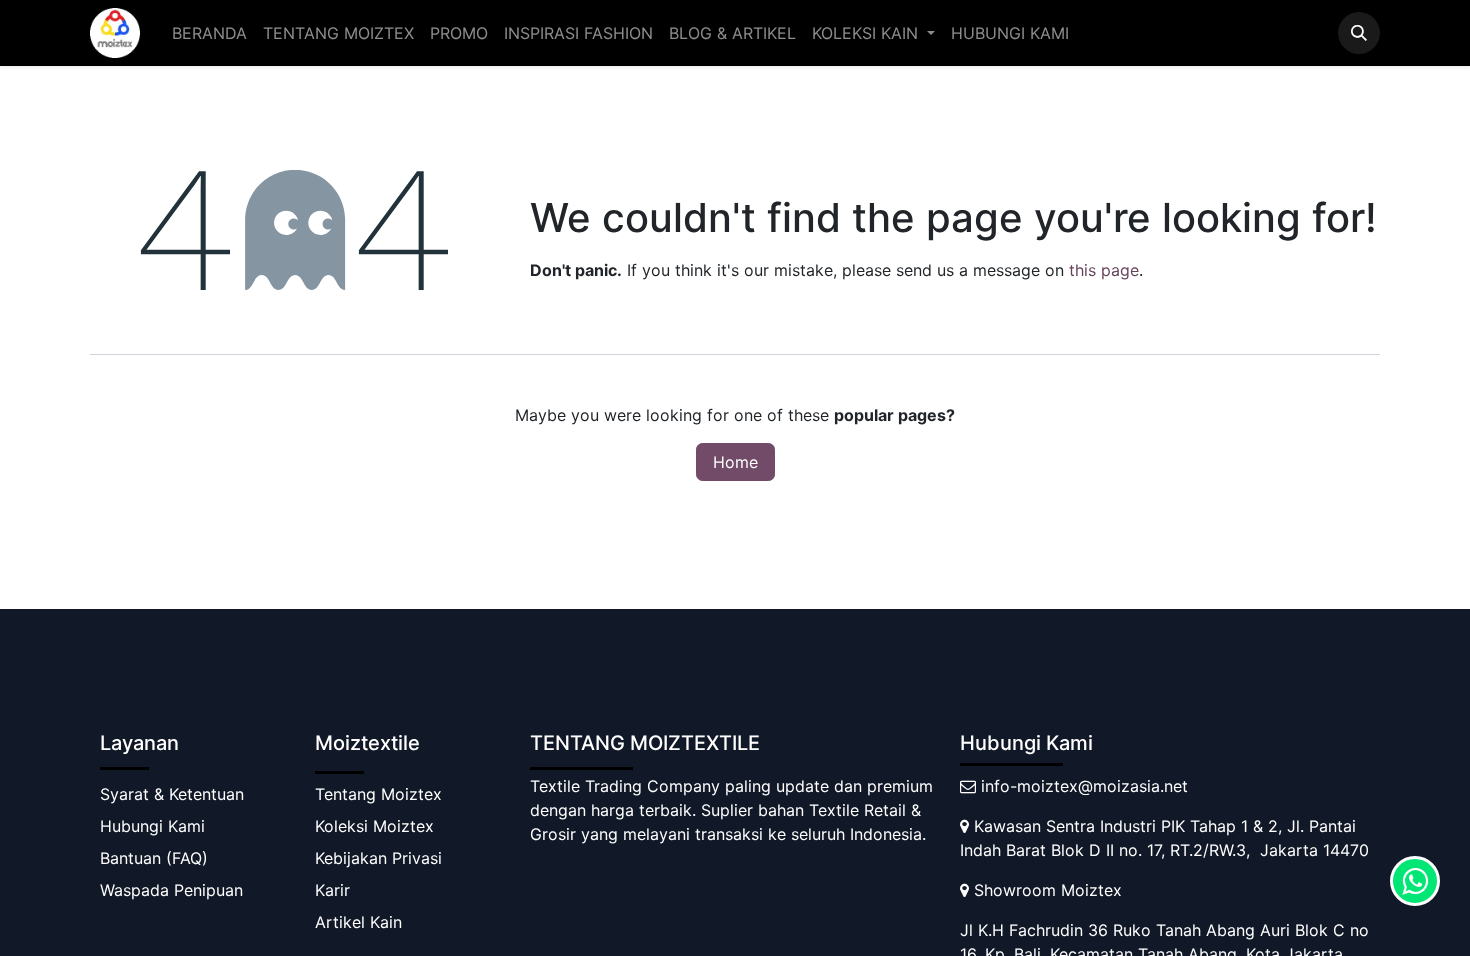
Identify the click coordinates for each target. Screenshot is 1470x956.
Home (735, 462)
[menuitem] (209, 33)
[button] (1359, 33)
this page (1104, 270)
